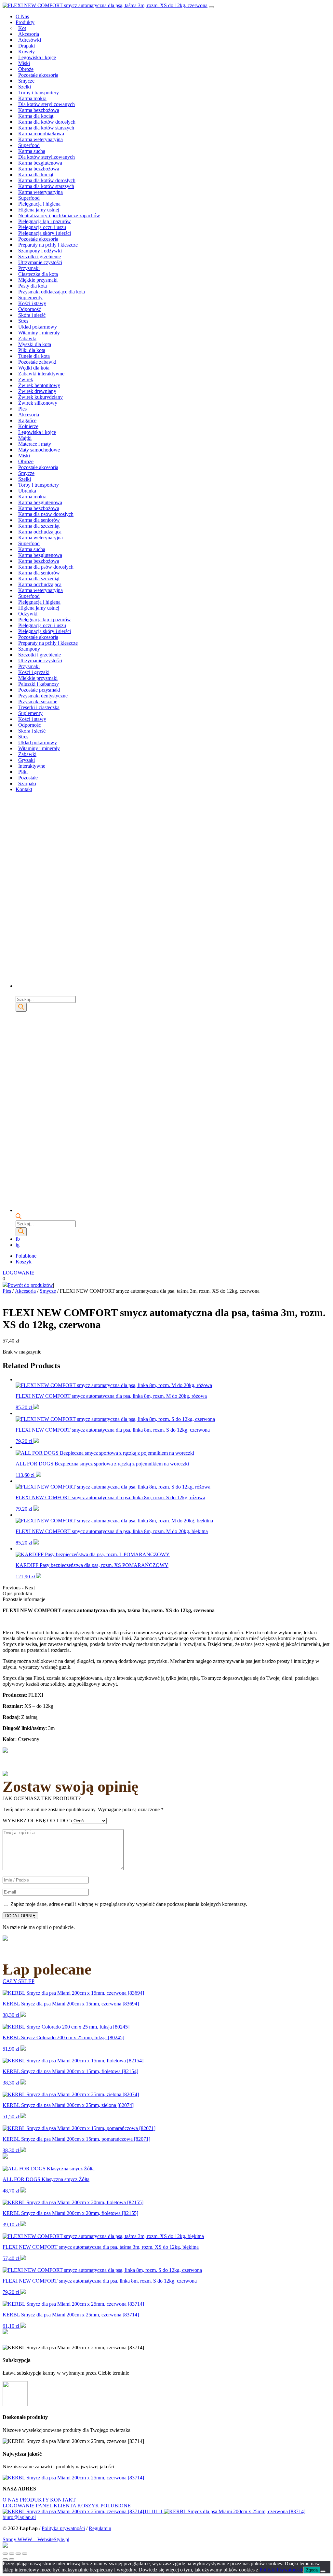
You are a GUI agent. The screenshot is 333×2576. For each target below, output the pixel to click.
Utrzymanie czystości (40, 262)
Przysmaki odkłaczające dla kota (52, 292)
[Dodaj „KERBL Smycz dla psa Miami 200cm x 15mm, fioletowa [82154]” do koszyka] (23, 2083)
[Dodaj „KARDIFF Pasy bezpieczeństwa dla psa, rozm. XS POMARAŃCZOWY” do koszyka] (39, 1577)
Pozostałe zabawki (37, 362)
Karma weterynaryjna (40, 139)
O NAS (11, 2500)
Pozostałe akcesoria (38, 75)
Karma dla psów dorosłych (46, 514)
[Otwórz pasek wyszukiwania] (19, 993)
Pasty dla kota (33, 286)
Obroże (26, 69)
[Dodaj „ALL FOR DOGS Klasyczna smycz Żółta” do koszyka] (23, 2191)
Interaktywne (32, 766)
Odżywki (28, 614)
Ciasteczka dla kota (38, 274)
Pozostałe (28, 778)
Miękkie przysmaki (38, 280)
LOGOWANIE (19, 1273)
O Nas (22, 16)
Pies (22, 409)
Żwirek (26, 379)
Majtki (25, 438)
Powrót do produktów (30, 1285)
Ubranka (27, 491)
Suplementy (30, 297)
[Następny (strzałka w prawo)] (12, 2559)
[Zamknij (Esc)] (5, 2554)
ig (18, 1245)
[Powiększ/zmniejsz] (25, 2554)
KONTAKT (63, 2500)
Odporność (30, 309)
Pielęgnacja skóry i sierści (45, 233)
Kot (22, 28)
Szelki (25, 87)
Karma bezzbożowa (39, 110)
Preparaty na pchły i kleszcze (48, 245)
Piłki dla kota (32, 350)
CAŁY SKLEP (19, 1981)
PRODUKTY (34, 2500)
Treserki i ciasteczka (39, 707)
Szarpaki (27, 783)
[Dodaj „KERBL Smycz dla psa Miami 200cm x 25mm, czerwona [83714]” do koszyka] (23, 2326)
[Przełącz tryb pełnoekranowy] (18, 2554)
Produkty (25, 22)
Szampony (29, 649)
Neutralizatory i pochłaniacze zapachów (59, 216)
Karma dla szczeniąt (39, 526)
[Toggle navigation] (211, 7)
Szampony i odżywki (40, 251)
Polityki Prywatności (281, 2570)
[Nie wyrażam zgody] (323, 2571)
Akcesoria (29, 34)
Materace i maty (35, 444)
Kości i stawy (32, 303)
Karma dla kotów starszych (46, 128)
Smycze (26, 81)
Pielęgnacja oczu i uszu (42, 227)
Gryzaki (27, 760)
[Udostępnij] (12, 2554)
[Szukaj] (21, 1007)
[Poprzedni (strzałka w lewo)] (5, 2559)
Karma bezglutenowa (40, 163)
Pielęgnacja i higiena (39, 204)
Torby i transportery (39, 93)
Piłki (23, 772)
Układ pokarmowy (38, 327)
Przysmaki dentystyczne (43, 696)
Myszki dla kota (35, 344)
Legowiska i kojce (37, 57)
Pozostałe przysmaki (39, 690)
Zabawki (27, 338)
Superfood (29, 145)
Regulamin (100, 2528)
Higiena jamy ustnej (39, 210)
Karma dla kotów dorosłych (47, 122)
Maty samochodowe (39, 450)
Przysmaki (29, 268)
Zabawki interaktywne (41, 374)
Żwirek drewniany (37, 391)
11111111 (154, 2511)
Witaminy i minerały (39, 333)
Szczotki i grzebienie (40, 256)
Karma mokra (32, 98)
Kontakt (24, 789)
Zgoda (312, 2570)
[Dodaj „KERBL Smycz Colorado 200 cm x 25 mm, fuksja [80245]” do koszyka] (23, 2049)
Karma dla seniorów (39, 520)
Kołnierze (28, 426)
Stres (23, 321)
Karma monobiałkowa (41, 134)
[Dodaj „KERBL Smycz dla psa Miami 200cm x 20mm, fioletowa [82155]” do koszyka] (23, 2225)
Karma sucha (32, 151)
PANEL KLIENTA (56, 2506)
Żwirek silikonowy (38, 403)
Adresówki (30, 40)
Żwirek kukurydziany (40, 397)
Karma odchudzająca (40, 532)
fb (18, 1239)
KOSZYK (88, 2506)
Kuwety (27, 52)
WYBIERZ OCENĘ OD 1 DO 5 (37, 1821)
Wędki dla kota (34, 368)
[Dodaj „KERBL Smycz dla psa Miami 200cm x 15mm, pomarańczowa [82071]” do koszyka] (23, 2150)
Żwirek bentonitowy (39, 385)
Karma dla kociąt (36, 116)
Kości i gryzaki (34, 672)
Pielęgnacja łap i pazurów (45, 221)
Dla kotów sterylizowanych (47, 104)
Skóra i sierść (32, 315)
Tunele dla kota (34, 356)
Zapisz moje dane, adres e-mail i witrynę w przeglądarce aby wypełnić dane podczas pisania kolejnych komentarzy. (129, 1904)
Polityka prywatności (63, 2528)
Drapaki (27, 46)
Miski (24, 63)
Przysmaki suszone (38, 701)
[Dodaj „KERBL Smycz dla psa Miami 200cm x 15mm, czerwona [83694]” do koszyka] (23, 2015)
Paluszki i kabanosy (39, 684)
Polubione (26, 1256)
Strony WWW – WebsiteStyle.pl (36, 2539)
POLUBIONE (116, 2506)
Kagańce (27, 420)
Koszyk (24, 1262)
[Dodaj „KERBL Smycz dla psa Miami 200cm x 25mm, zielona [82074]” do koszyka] (23, 2117)
